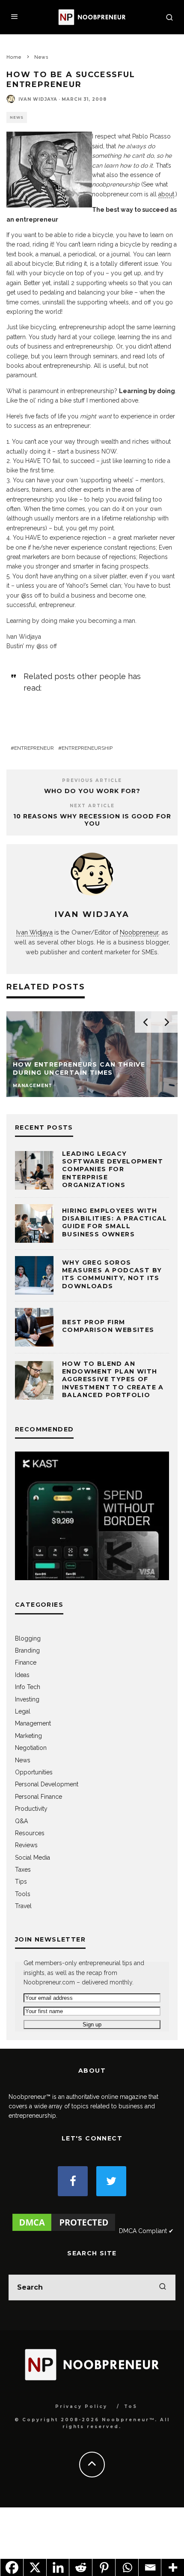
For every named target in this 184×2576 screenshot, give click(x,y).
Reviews (26, 1845)
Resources (30, 1833)
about (166, 194)
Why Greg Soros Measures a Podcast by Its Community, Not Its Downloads (112, 1274)
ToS (131, 2406)
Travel (23, 1906)
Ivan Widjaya (38, 99)
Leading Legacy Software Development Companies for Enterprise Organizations (113, 1169)
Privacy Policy (81, 2406)
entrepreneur (34, 748)
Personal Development (47, 1784)
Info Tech (28, 1687)
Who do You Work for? (92, 791)
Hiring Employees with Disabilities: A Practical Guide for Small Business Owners (114, 1222)
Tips (21, 1882)
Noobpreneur (139, 932)
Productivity (31, 1809)
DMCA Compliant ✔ (146, 2231)
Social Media (33, 1858)
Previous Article (92, 780)
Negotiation (31, 1748)
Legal (23, 1711)
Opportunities (34, 1772)
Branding (27, 1650)
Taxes (23, 1870)
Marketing (28, 1736)
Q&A (21, 1821)
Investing (27, 1699)
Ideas (22, 1675)
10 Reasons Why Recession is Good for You (92, 820)
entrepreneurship (87, 748)
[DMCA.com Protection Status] (64, 2231)
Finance (26, 1662)
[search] (163, 2287)
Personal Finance (39, 1797)
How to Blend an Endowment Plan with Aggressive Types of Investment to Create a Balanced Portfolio (113, 1379)
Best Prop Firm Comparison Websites (108, 1326)
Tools (23, 1894)
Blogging (28, 1638)
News (17, 117)
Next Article (92, 806)
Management (33, 1723)
